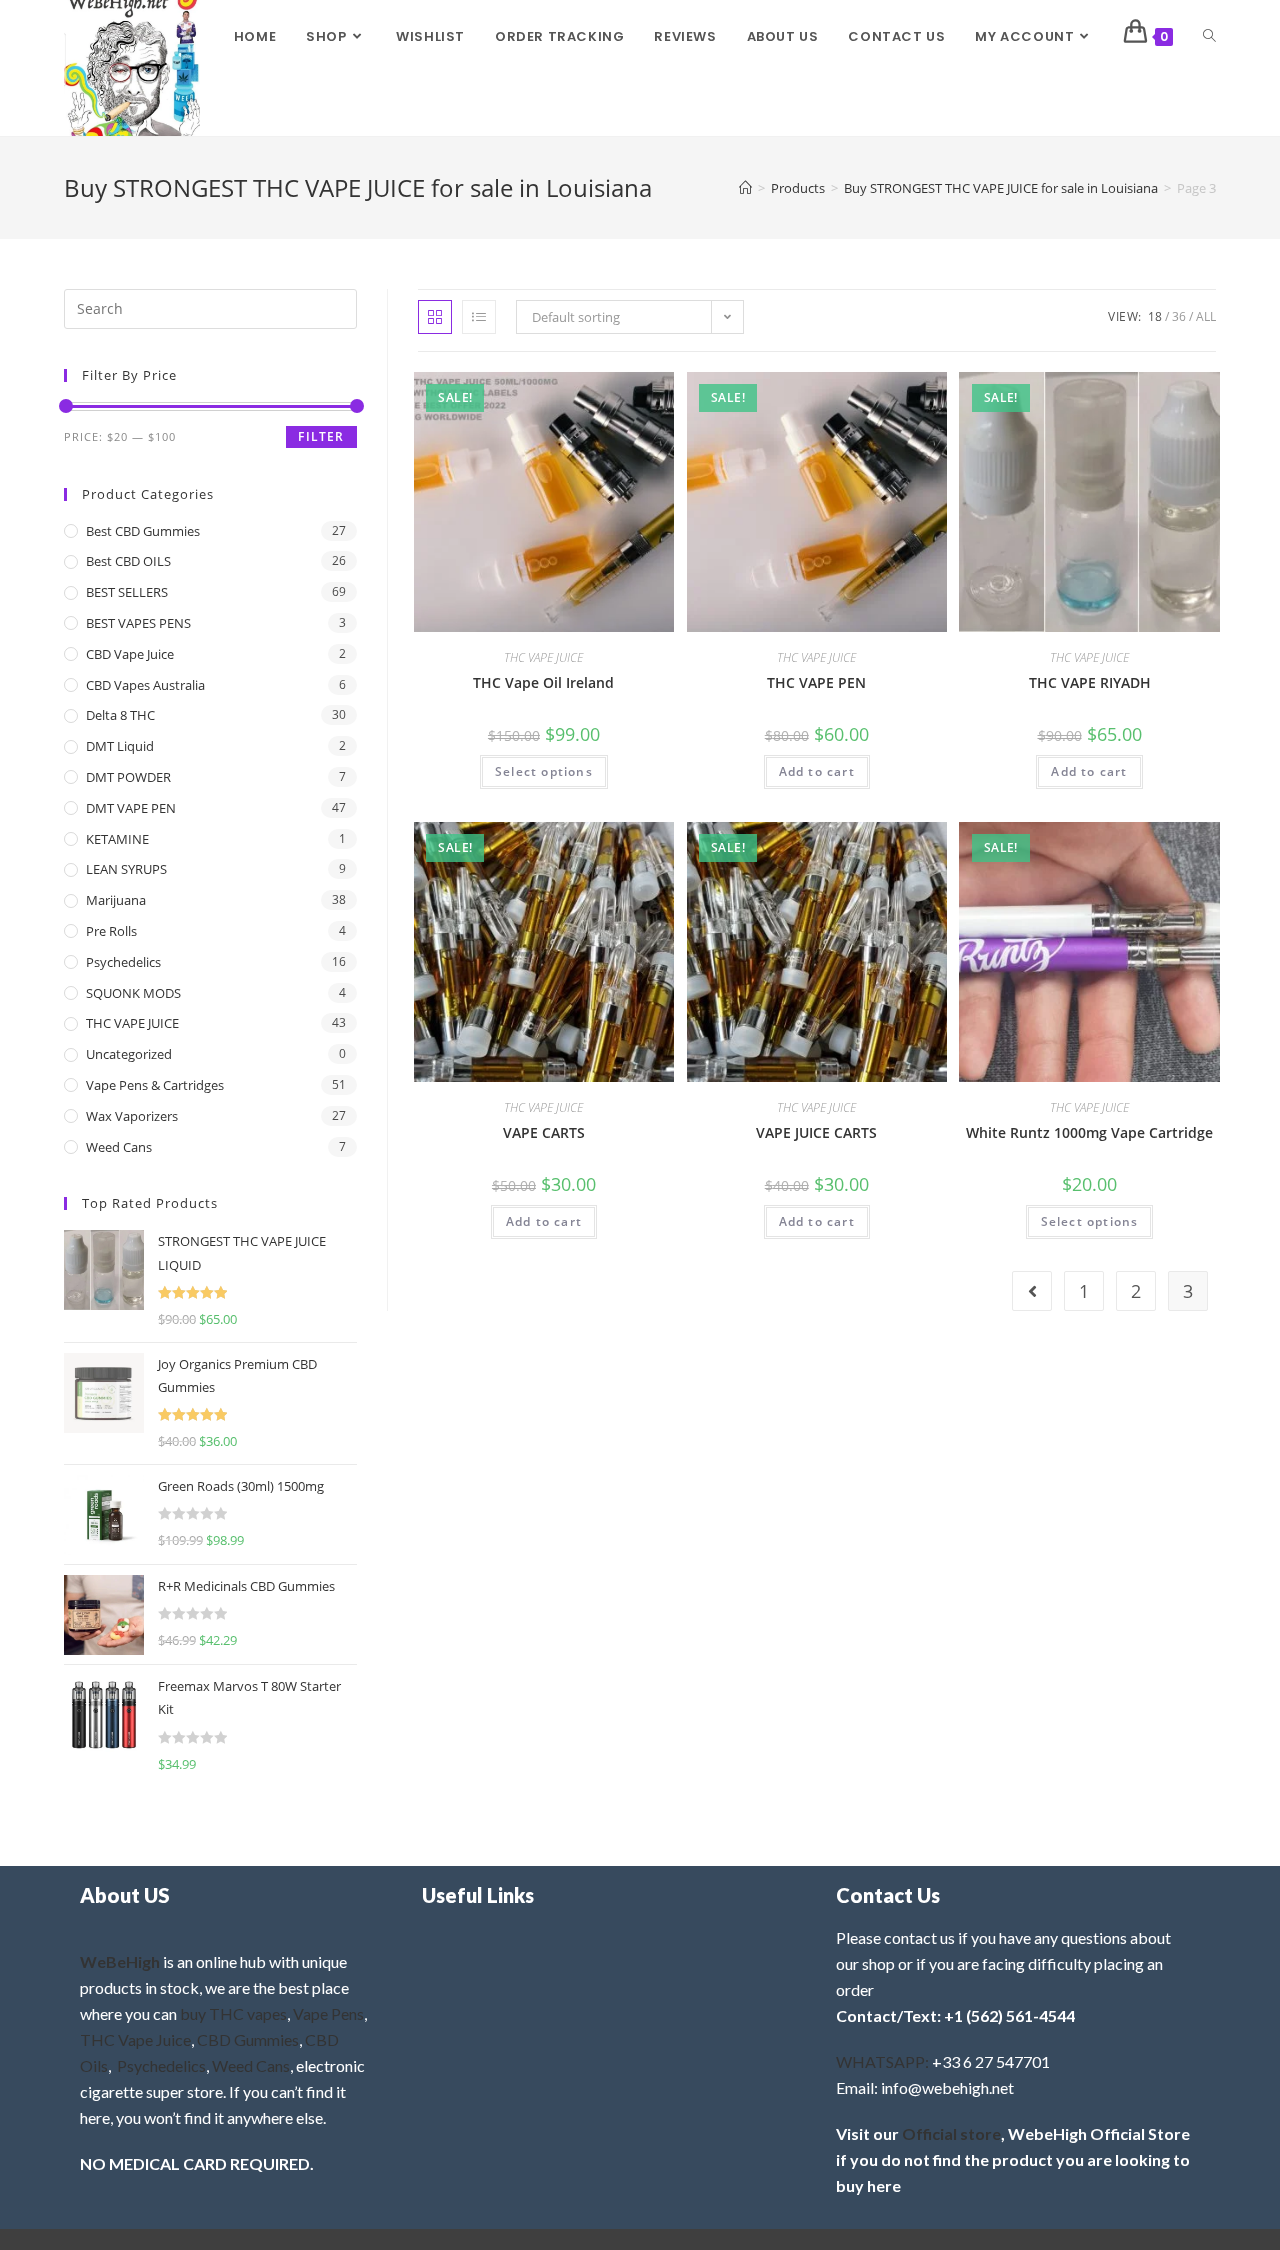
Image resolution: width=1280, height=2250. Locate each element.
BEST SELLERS (127, 592)
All (1206, 316)
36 (1179, 316)
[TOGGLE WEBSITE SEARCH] (1209, 37)
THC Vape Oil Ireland (543, 682)
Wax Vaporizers (132, 1116)
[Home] (745, 188)
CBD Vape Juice (130, 654)
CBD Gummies (248, 2039)
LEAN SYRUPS (126, 869)
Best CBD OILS (128, 561)
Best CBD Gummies (143, 531)
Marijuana (116, 900)
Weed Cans (119, 1147)
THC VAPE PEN (816, 682)
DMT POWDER (128, 777)
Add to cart (817, 771)
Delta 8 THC (120, 715)
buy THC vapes (233, 2013)
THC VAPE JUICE (543, 657)
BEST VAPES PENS (138, 623)
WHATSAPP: (882, 2061)
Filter (321, 436)
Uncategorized (129, 1054)
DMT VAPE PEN (131, 808)
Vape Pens (328, 2013)
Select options (544, 771)
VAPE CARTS (544, 1132)
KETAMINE (117, 839)
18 (1155, 316)
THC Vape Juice (135, 2039)
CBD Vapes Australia (145, 685)
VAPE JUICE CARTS (816, 1132)
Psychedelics (123, 962)
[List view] (479, 317)
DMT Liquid (120, 746)
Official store (951, 2133)
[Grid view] (435, 317)
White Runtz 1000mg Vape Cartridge (1089, 1132)
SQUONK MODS (133, 993)
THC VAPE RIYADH (1090, 682)
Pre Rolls (111, 931)
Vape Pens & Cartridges (155, 1085)
